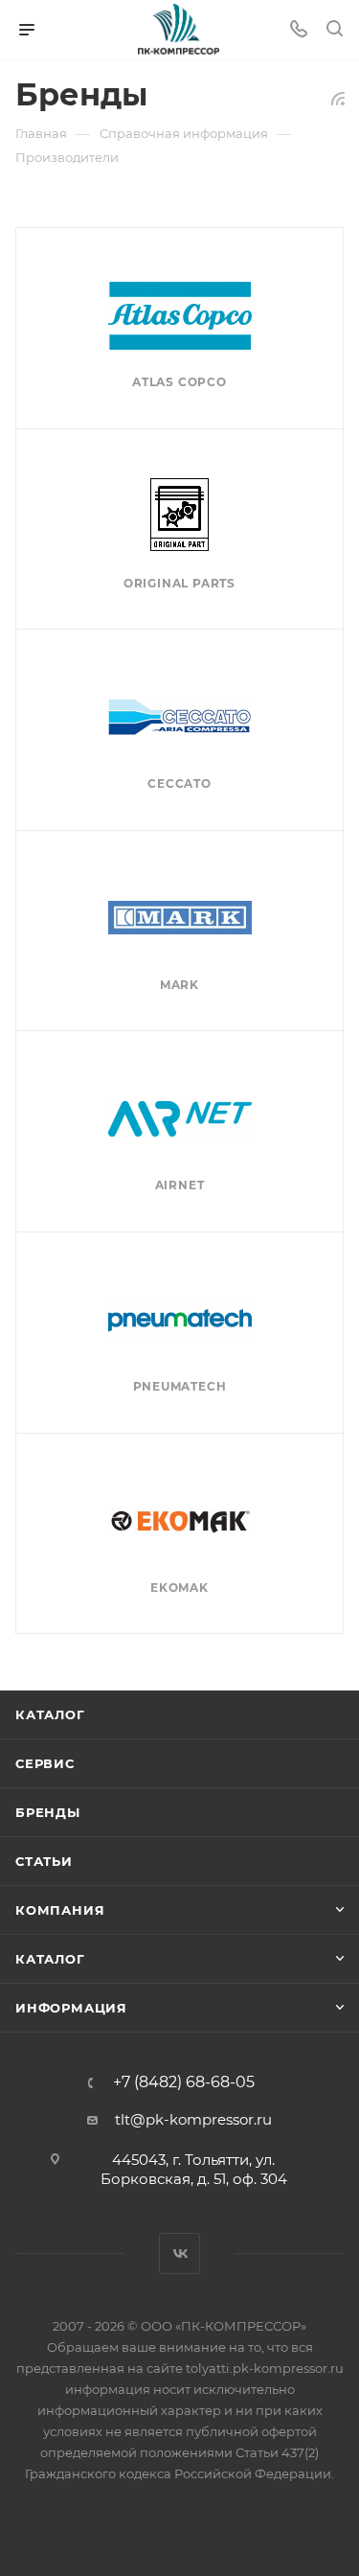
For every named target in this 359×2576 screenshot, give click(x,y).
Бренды (48, 1812)
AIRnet (180, 1185)
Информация (71, 2008)
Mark (179, 985)
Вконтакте (179, 2254)
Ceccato (179, 783)
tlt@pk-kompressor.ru (193, 2119)
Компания (60, 1910)
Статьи (44, 1861)
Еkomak (179, 1587)
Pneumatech (180, 1386)
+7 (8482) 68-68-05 (184, 2082)
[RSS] (338, 98)
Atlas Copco (179, 382)
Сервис (45, 1763)
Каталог (50, 1714)
